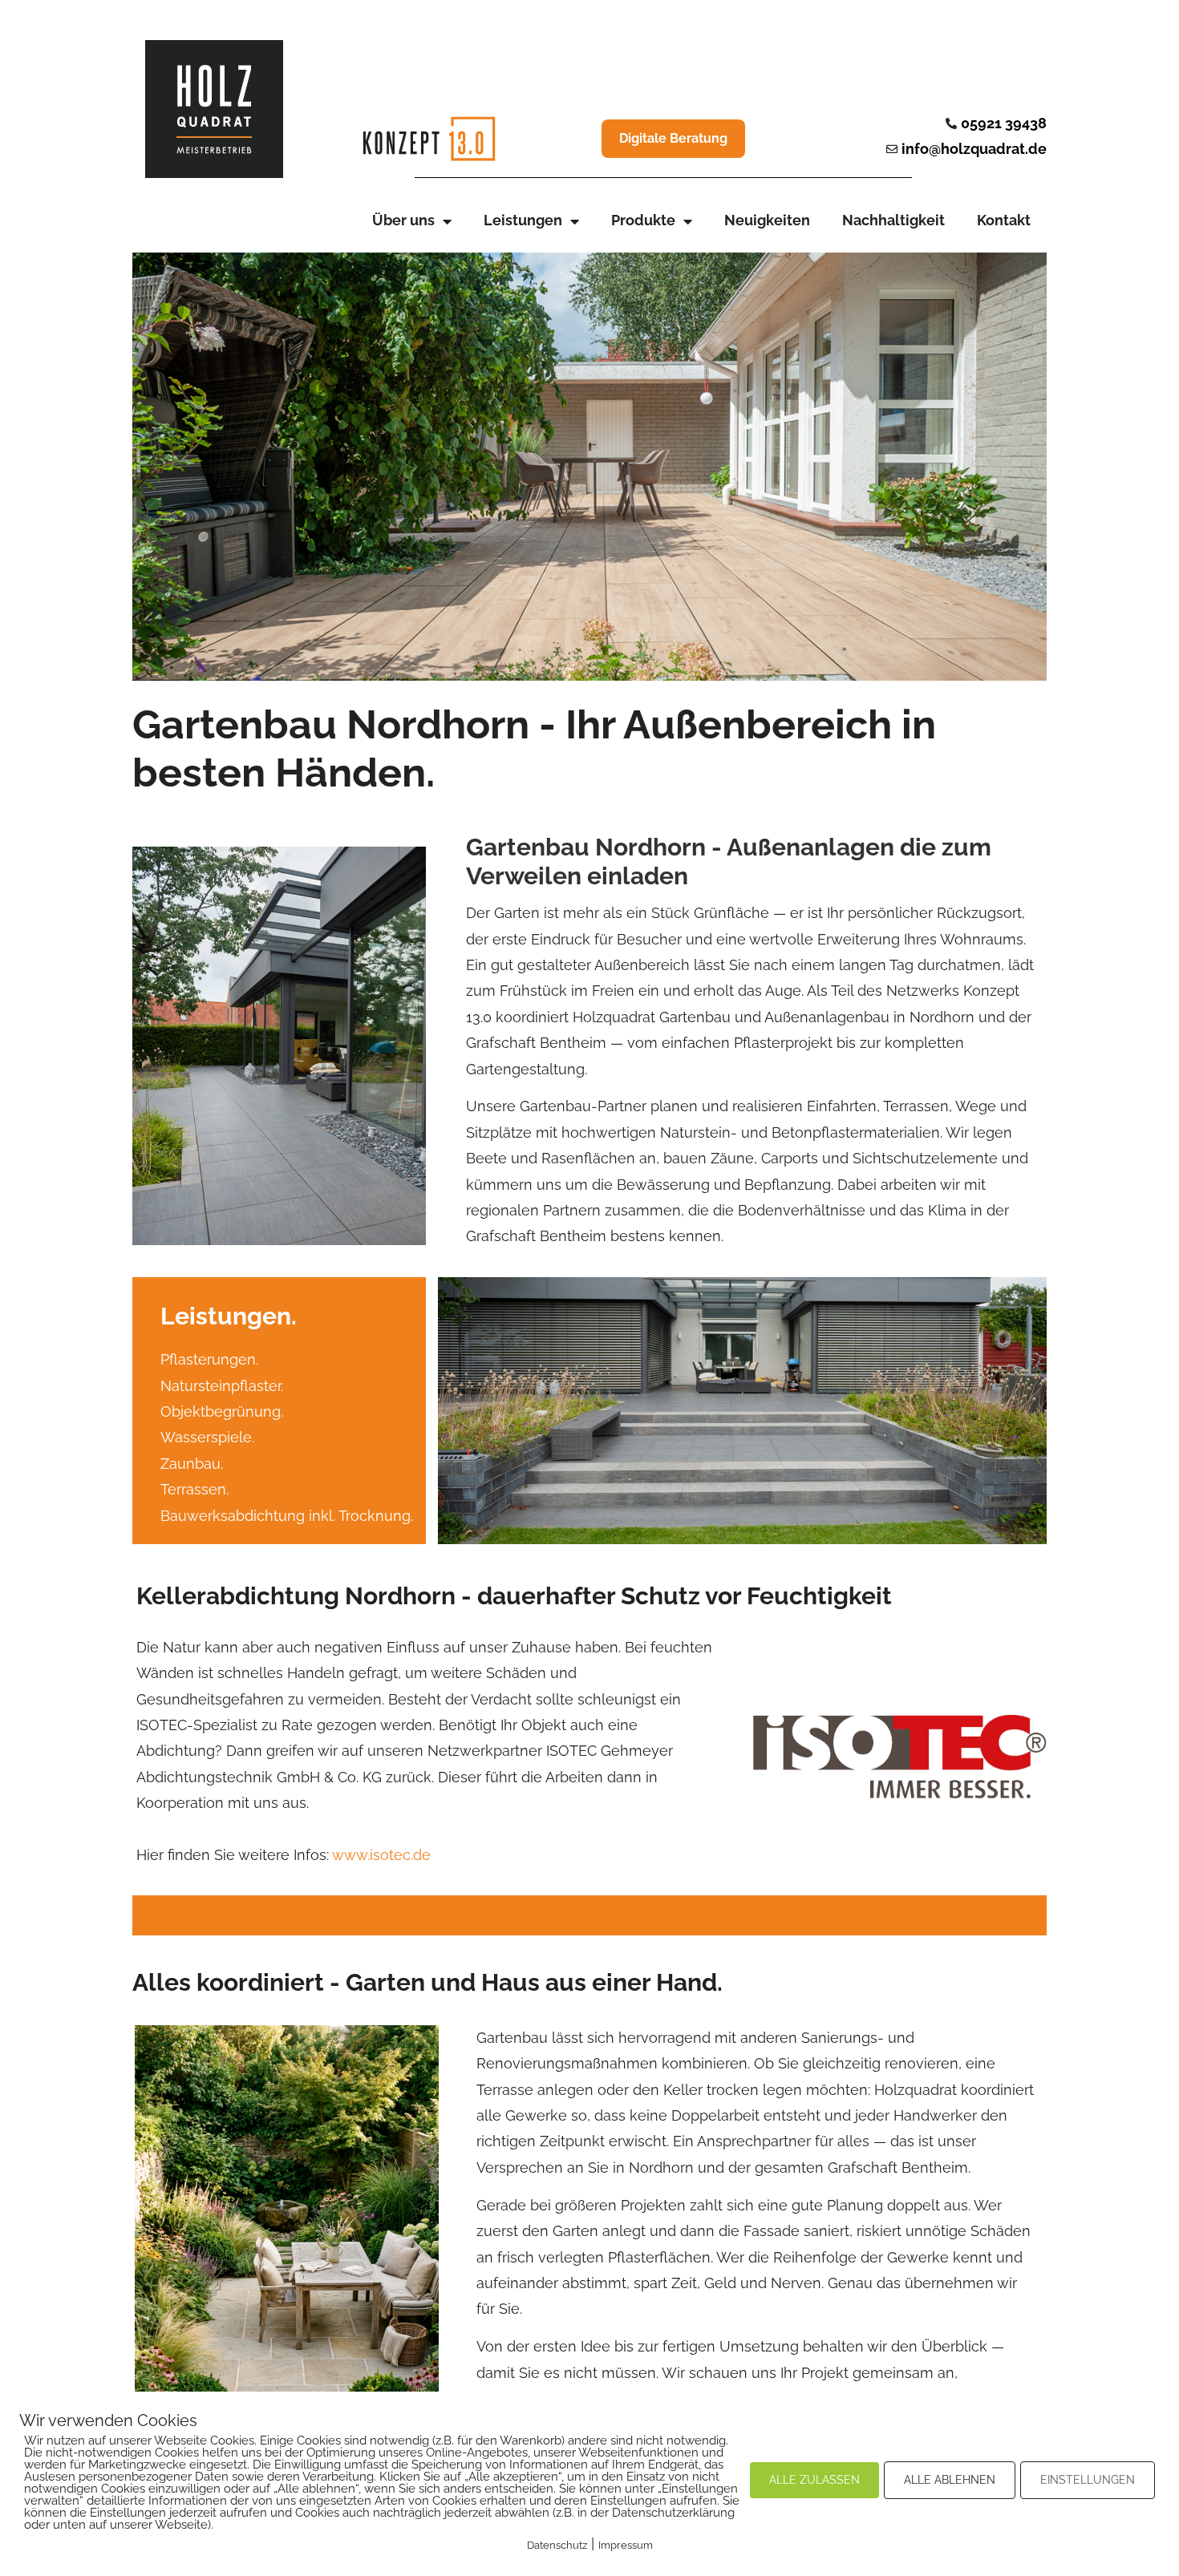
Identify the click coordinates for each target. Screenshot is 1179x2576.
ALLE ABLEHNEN (950, 2480)
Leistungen (523, 220)
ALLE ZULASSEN (814, 2480)
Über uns (403, 220)
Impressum (626, 2545)
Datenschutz (557, 2545)
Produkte (643, 220)
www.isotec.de (381, 1855)
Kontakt (1004, 220)
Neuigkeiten (767, 220)
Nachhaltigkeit (893, 220)
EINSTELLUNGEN (1088, 2480)
